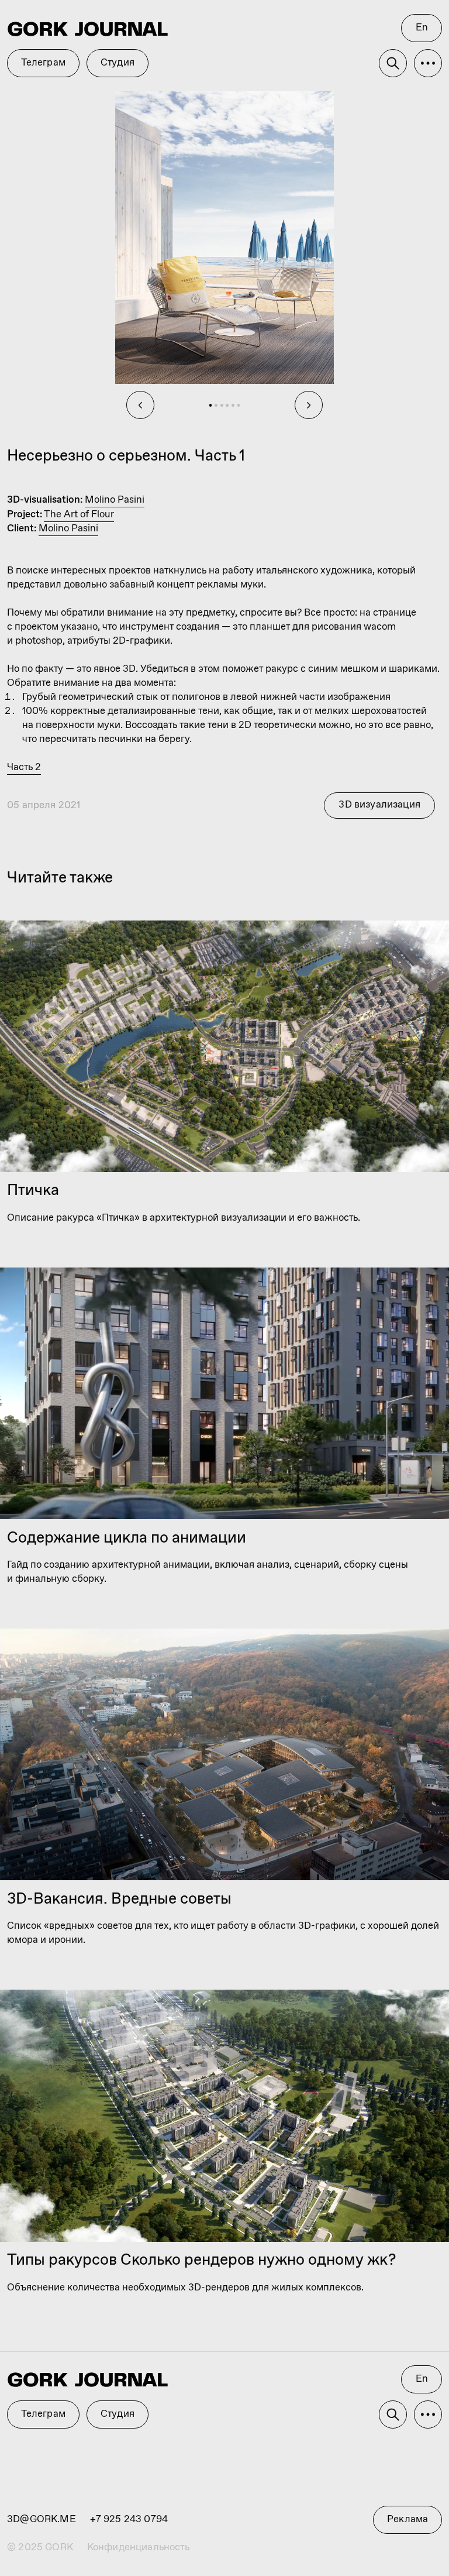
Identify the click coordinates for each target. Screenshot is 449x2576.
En (422, 2379)
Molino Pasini (115, 500)
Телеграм (43, 2414)
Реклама (407, 2520)
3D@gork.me (42, 2520)
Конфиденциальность (138, 2548)
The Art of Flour (79, 515)
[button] (428, 2414)
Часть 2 (24, 767)
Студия (118, 2414)
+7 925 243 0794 (129, 2520)
